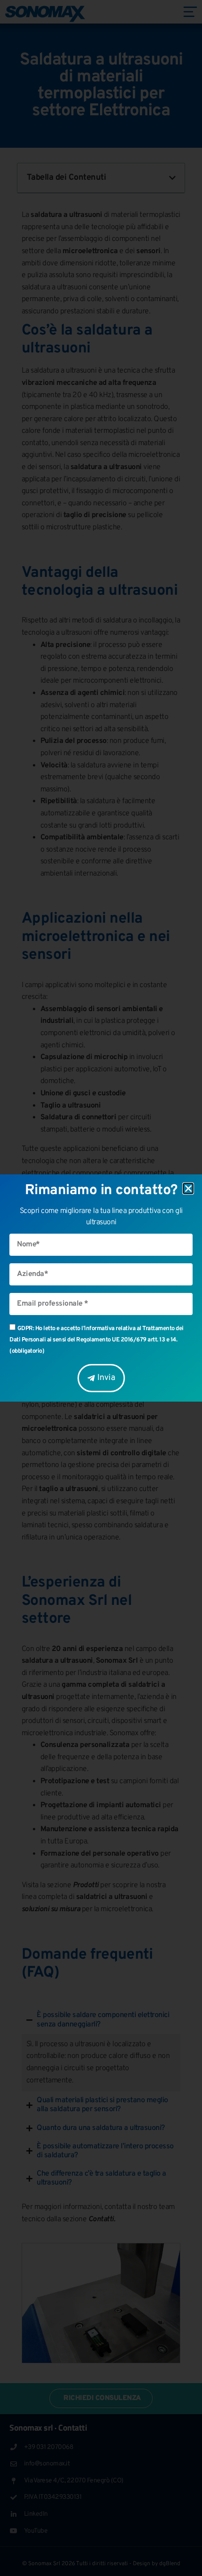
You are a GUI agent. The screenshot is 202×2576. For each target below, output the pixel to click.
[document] (101, 1288)
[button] (188, 1188)
